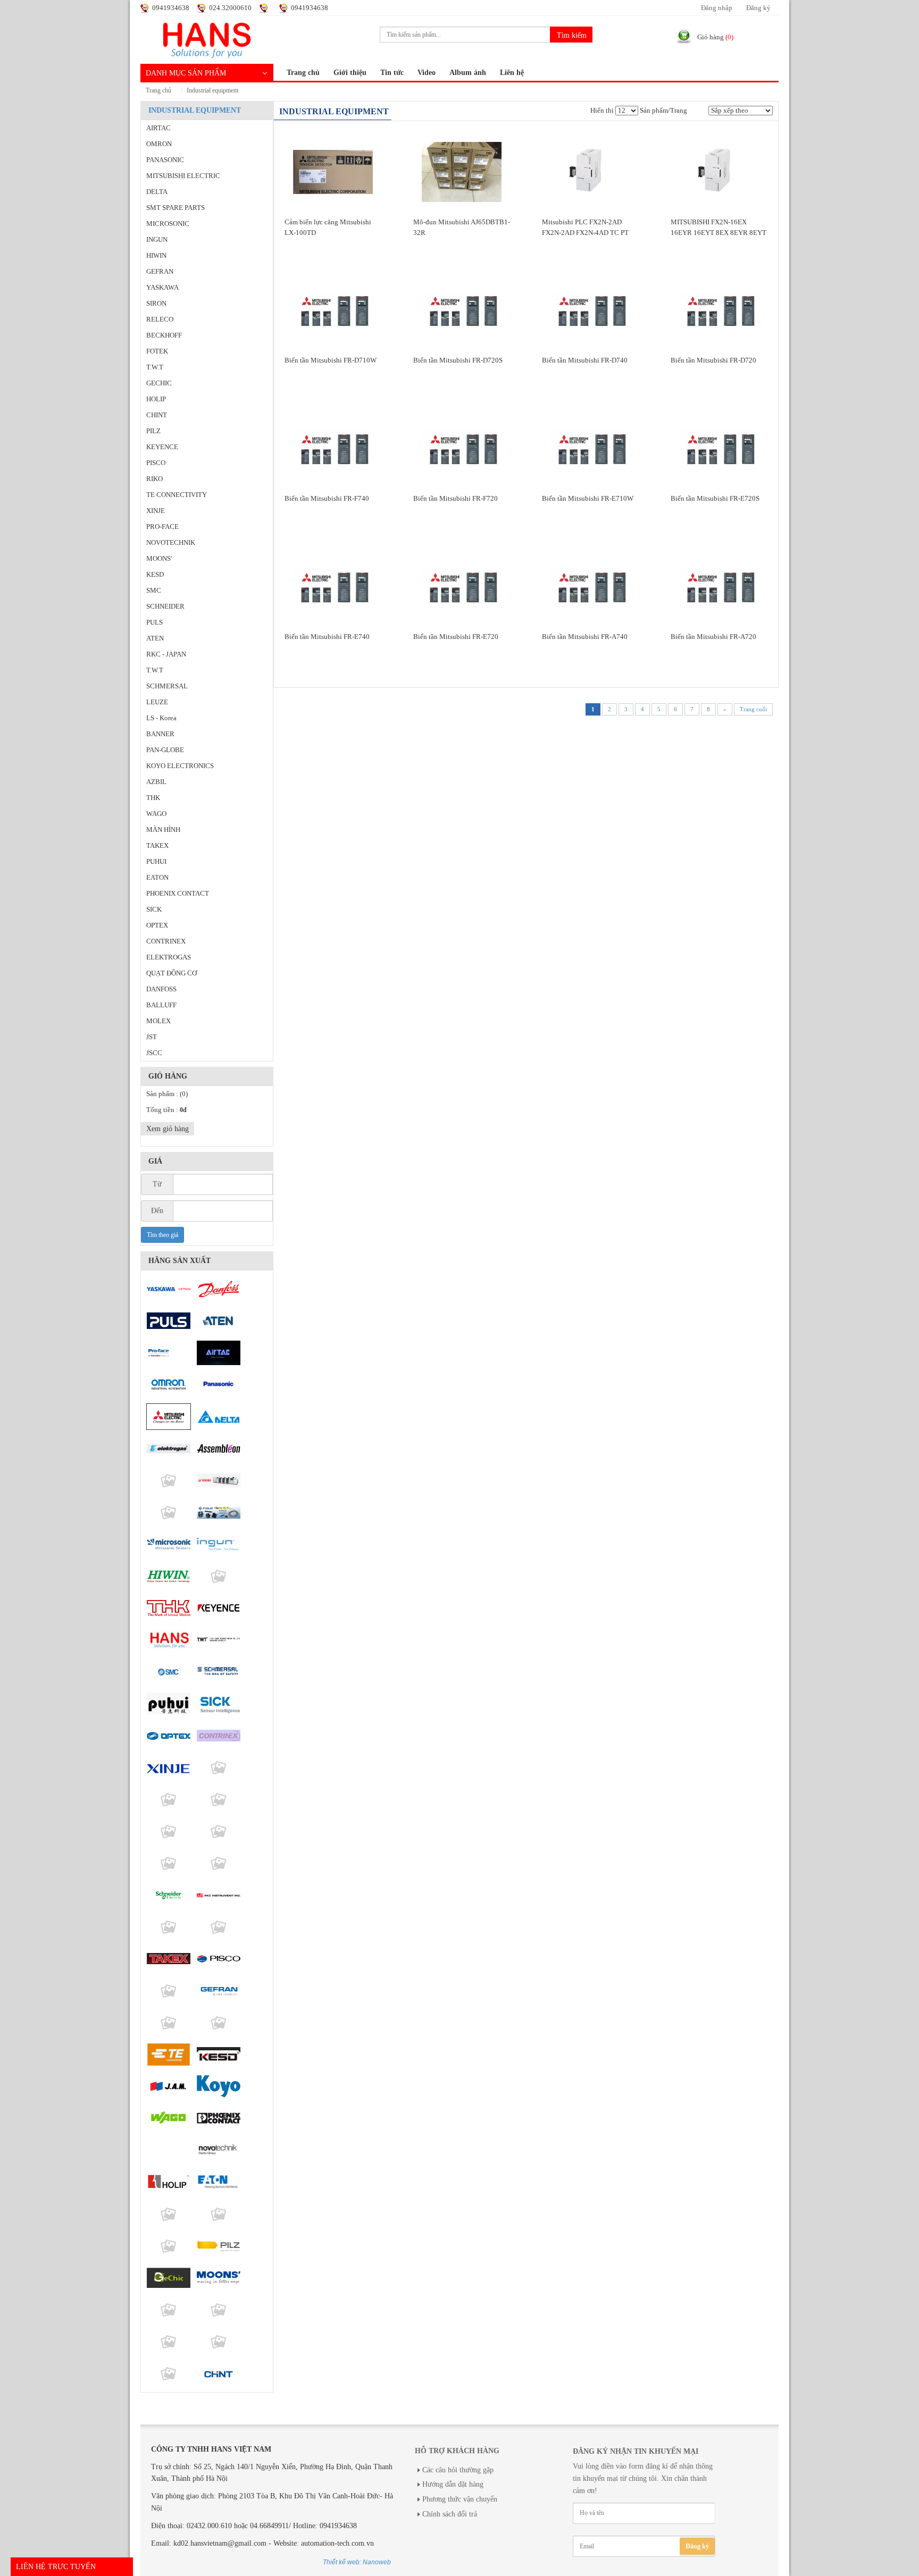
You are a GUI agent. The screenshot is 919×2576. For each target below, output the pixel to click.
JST (152, 1037)
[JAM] (169, 2086)
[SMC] (169, 1672)
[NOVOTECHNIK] (219, 2150)
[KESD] (219, 2055)
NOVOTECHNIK (171, 543)
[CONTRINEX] (219, 1736)
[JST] (219, 2023)
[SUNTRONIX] (219, 2342)
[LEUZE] (169, 2310)
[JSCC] (169, 1991)
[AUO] (219, 1767)
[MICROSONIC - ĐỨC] (169, 1544)
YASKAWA (162, 288)
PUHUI (156, 862)
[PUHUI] (169, 1704)
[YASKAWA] (169, 1289)
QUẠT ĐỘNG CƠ (172, 973)
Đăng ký (758, 8)
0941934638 (171, 8)
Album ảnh (468, 73)
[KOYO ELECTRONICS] (219, 2086)
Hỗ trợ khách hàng (457, 2451)
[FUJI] (219, 1512)
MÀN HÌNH (163, 830)
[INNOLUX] (219, 1799)
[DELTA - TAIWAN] (219, 1417)
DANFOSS (161, 989)
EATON (157, 878)
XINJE (156, 511)
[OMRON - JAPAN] (169, 1385)
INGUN (157, 240)
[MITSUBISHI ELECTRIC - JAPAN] (169, 1417)
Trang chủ (303, 73)
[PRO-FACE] (169, 1353)
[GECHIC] (169, 2278)
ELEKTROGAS (169, 957)
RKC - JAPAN (166, 654)
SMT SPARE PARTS (176, 208)
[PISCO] (219, 1959)
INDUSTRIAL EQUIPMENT (212, 91)
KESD (155, 575)
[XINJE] (169, 1767)
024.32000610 (230, 8)
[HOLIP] (169, 2182)
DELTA (157, 192)
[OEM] (169, 2214)
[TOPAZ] (169, 1512)
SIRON (156, 304)
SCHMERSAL (167, 686)
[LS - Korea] (169, 1927)
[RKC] (219, 1895)
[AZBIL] (169, 2342)
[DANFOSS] (219, 1289)
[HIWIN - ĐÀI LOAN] (169, 1576)
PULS (154, 622)
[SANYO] (169, 1863)
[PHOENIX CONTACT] (219, 2118)
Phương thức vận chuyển (460, 2499)
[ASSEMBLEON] (219, 1449)
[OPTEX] (169, 1736)
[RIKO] (169, 2246)
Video (427, 73)
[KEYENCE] (219, 1608)
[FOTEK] (219, 1576)
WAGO (156, 814)
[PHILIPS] (169, 1480)
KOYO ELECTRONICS (180, 766)
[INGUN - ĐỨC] (219, 1544)
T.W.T (155, 367)
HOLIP (156, 399)
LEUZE (157, 702)
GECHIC (159, 383)
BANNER (160, 734)
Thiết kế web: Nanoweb (357, 2562)
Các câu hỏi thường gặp (458, 2470)
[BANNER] (219, 2310)
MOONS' (159, 559)
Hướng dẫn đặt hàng (453, 2484)
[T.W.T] (219, 1640)
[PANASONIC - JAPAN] (219, 1385)
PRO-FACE (162, 527)
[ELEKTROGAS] (169, 1449)
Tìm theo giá (162, 1235)
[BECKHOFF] (169, 2373)
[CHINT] (219, 2373)
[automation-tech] (207, 39)
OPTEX (157, 925)
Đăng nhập (717, 8)
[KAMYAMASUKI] (219, 1863)
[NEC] (169, 1831)
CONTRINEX (166, 941)
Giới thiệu (350, 73)
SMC (154, 591)
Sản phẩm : (167, 1094)
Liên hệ (512, 73)
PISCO (156, 463)
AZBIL (156, 782)
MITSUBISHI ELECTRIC (183, 176)
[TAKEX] (169, 1959)
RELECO (160, 319)
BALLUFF (161, 1005)
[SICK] (219, 1704)
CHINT (157, 415)
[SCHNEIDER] (169, 1895)
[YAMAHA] (219, 1480)
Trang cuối (753, 709)
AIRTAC (158, 128)
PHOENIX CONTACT (178, 894)
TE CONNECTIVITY (177, 495)
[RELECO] (219, 2214)
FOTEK (157, 351)
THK (153, 798)
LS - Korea (161, 718)
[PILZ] (219, 2246)
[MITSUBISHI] (219, 1831)
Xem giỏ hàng (168, 1129)
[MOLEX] (169, 2023)
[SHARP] (169, 1799)
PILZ (153, 431)
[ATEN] (219, 1321)
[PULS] (169, 1321)
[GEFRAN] (219, 1991)
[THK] (169, 1608)
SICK (154, 910)
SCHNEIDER (165, 607)
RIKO (154, 479)
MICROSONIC (168, 224)
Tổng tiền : (166, 1110)
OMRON (159, 144)
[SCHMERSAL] (219, 1672)
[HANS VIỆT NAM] (169, 1640)
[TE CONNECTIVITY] (169, 2055)
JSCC (154, 1053)
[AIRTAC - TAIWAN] (219, 1353)
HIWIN (156, 256)
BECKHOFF (164, 335)
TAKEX (157, 846)
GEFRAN (160, 272)
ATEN (155, 638)
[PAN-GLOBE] (219, 1927)
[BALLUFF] (169, 2150)
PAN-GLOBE (165, 750)
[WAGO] (169, 2118)
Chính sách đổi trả (450, 2514)
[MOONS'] (219, 2278)
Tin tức (392, 73)
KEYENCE (162, 447)
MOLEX (158, 1021)
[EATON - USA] (219, 2182)
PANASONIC (165, 160)
